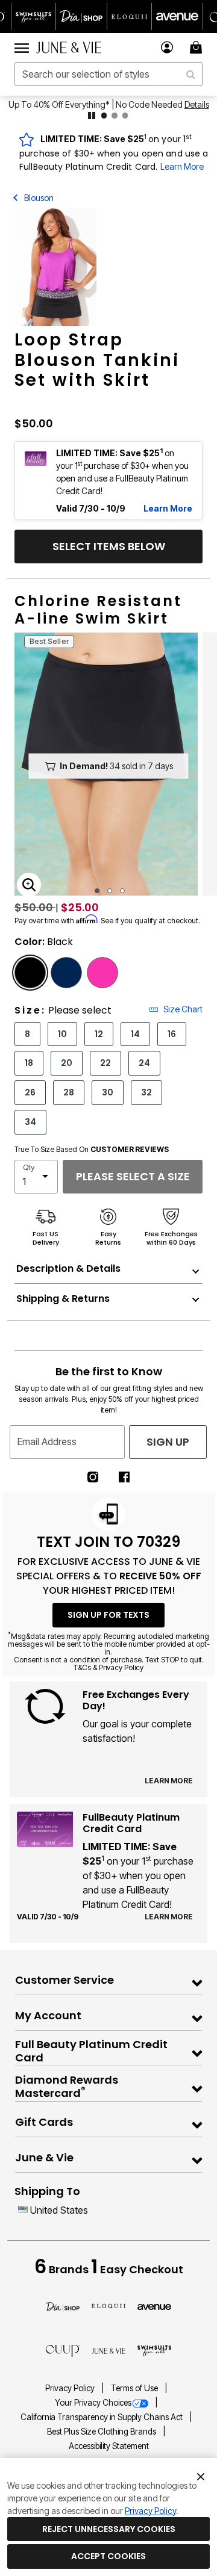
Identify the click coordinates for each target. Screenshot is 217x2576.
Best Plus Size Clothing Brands (102, 2432)
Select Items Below (109, 546)
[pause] (92, 116)
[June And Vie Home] (69, 48)
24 (144, 1063)
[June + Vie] (108, 2350)
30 (108, 1092)
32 (146, 1092)
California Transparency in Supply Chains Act (102, 2417)
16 (172, 1034)
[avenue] (154, 2306)
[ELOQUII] (108, 2305)
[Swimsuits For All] (154, 2350)
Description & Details (68, 1268)
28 (69, 1092)
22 (105, 1063)
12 (99, 1034)
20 (67, 1063)
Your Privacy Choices (93, 2403)
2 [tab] (110, 891)
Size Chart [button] (183, 1009)
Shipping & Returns (63, 1299)
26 (30, 1092)
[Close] (201, 2475)
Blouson (39, 198)
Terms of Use (135, 2388)
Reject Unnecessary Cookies (109, 2529)
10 (62, 1034)
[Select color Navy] (66, 973)
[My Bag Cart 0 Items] (198, 47)
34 (30, 1122)
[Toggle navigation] (22, 48)
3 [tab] (122, 891)
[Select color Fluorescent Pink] (102, 973)
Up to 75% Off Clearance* (118, 104)
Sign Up (168, 1442)
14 (135, 1034)
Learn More (182, 166)
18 (29, 1063)
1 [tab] (97, 891)
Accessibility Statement (109, 2446)
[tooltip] (34, 17)
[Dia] (63, 2306)
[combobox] (108, 74)
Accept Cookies (108, 2556)
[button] (167, 47)
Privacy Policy (71, 2388)
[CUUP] (63, 2350)
